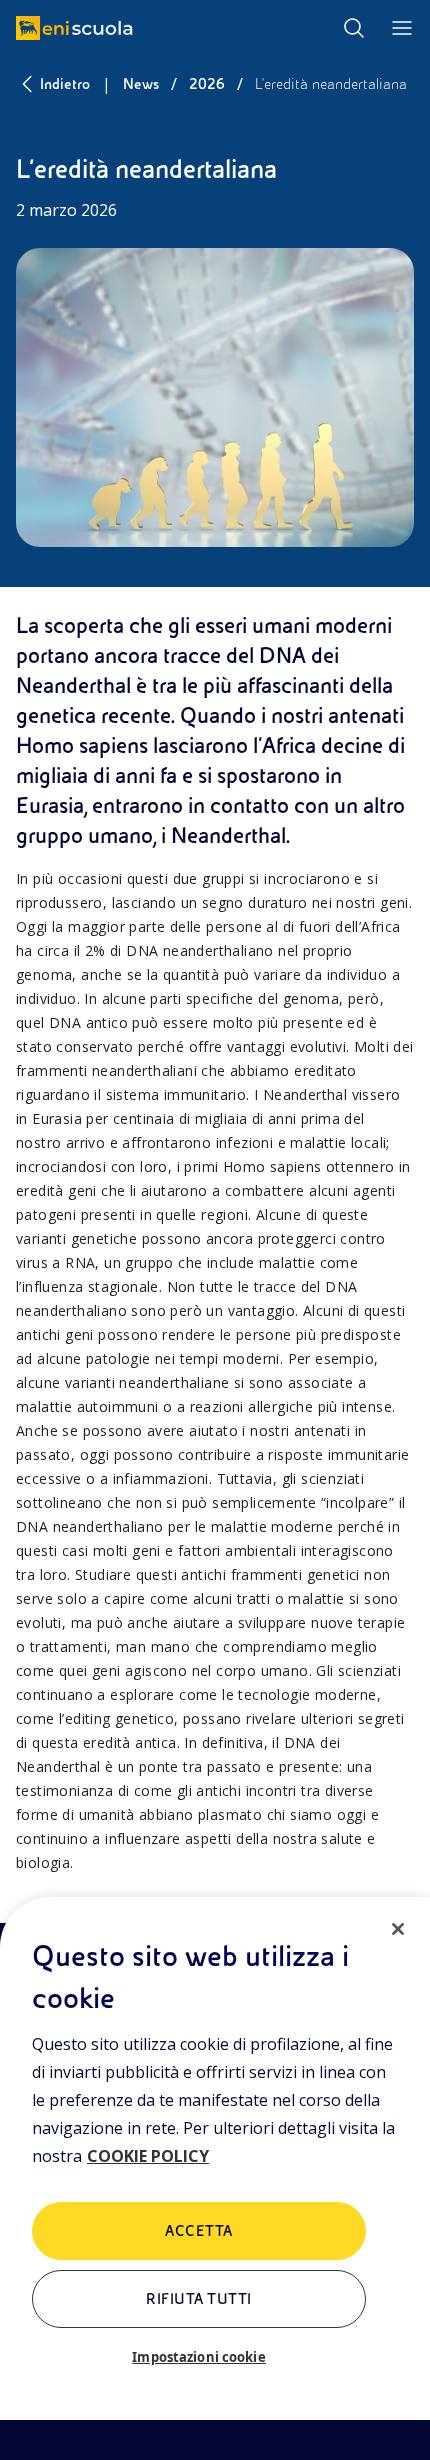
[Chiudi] (398, 1929)
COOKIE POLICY (148, 2156)
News (141, 84)
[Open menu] (402, 28)
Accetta (198, 2231)
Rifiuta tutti (198, 2299)
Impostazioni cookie (198, 2357)
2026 (207, 84)
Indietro (65, 84)
